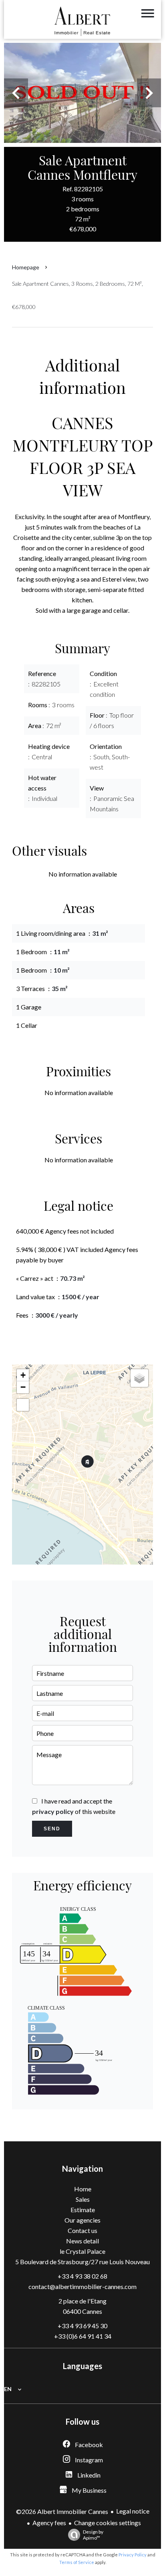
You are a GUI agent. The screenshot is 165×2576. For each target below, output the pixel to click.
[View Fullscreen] (23, 1405)
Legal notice (133, 2511)
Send (52, 1829)
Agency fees (49, 2523)
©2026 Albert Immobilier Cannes (62, 2511)
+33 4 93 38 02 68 (82, 2276)
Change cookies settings (108, 2523)
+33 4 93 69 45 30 (82, 2326)
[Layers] (139, 1378)
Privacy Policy (133, 2555)
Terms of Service (77, 2562)
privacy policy (53, 1811)
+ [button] (23, 1375)
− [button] (23, 1387)
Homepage (26, 267)
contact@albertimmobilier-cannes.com (82, 2286)
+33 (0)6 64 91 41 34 (83, 2336)
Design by (93, 2535)
